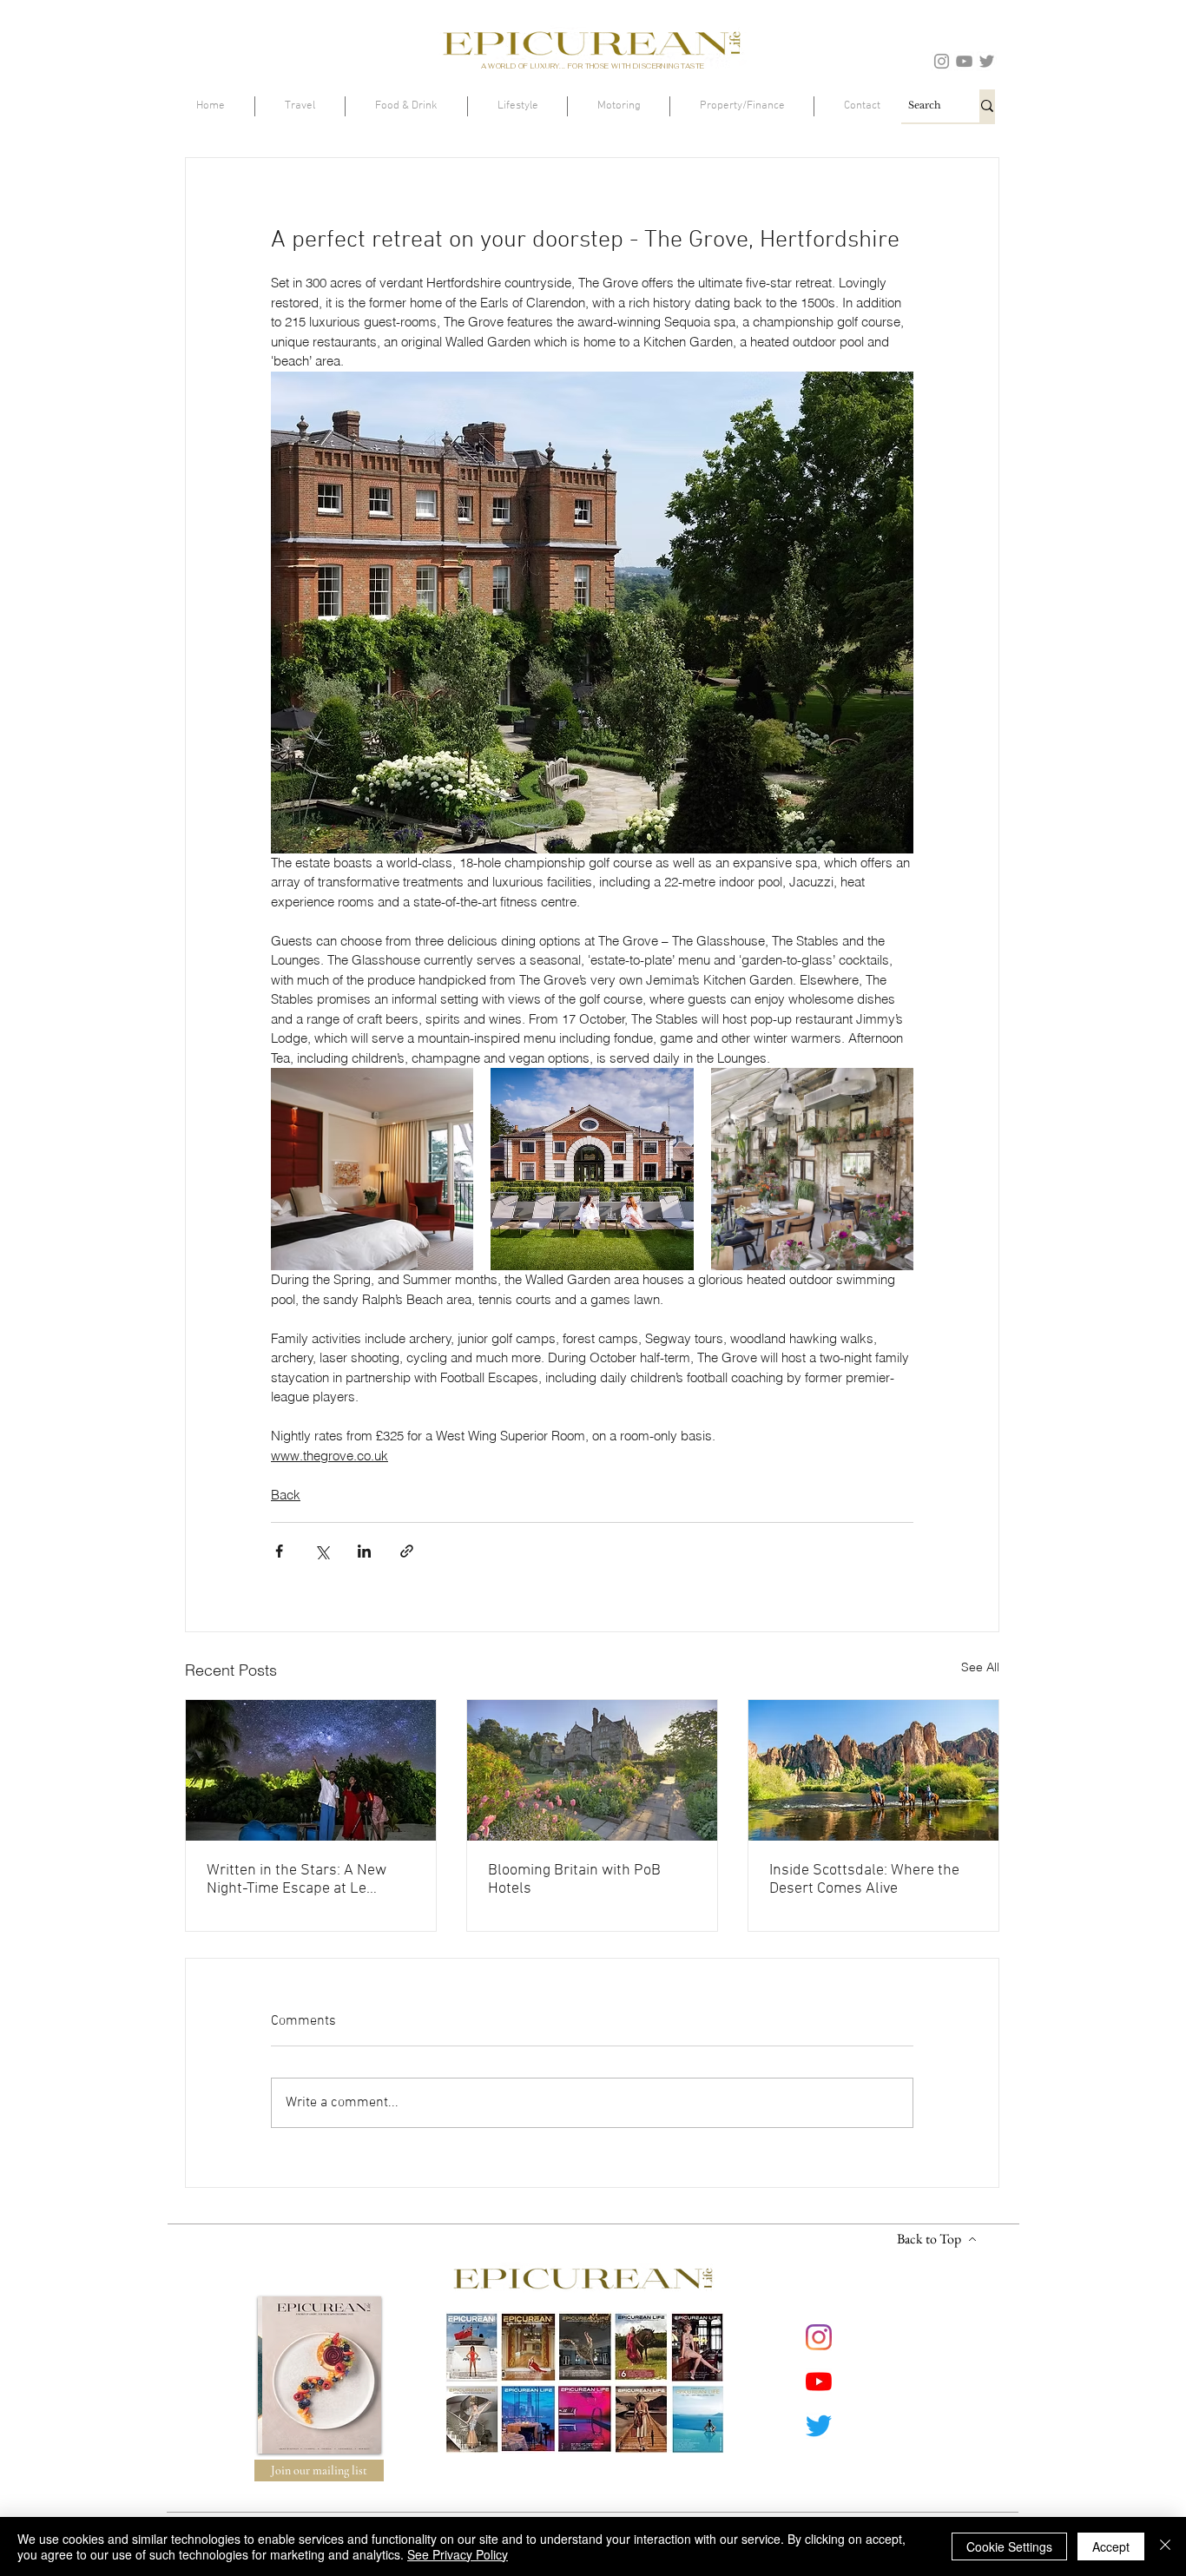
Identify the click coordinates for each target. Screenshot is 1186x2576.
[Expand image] (372, 1169)
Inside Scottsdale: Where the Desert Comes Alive (864, 1880)
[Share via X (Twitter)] (322, 1551)
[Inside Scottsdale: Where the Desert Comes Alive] (873, 1770)
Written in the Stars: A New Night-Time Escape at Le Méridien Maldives (296, 1880)
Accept (1111, 2546)
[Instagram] (942, 61)
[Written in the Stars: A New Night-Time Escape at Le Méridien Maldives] (311, 1770)
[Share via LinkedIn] (364, 1551)
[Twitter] (987, 61)
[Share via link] (407, 1551)
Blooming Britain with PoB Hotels (574, 1880)
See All (980, 1667)
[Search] (987, 106)
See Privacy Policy (458, 2554)
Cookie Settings (1009, 2546)
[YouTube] (964, 61)
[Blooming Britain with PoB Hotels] (592, 1770)
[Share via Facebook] (279, 1551)
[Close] (1165, 2546)
